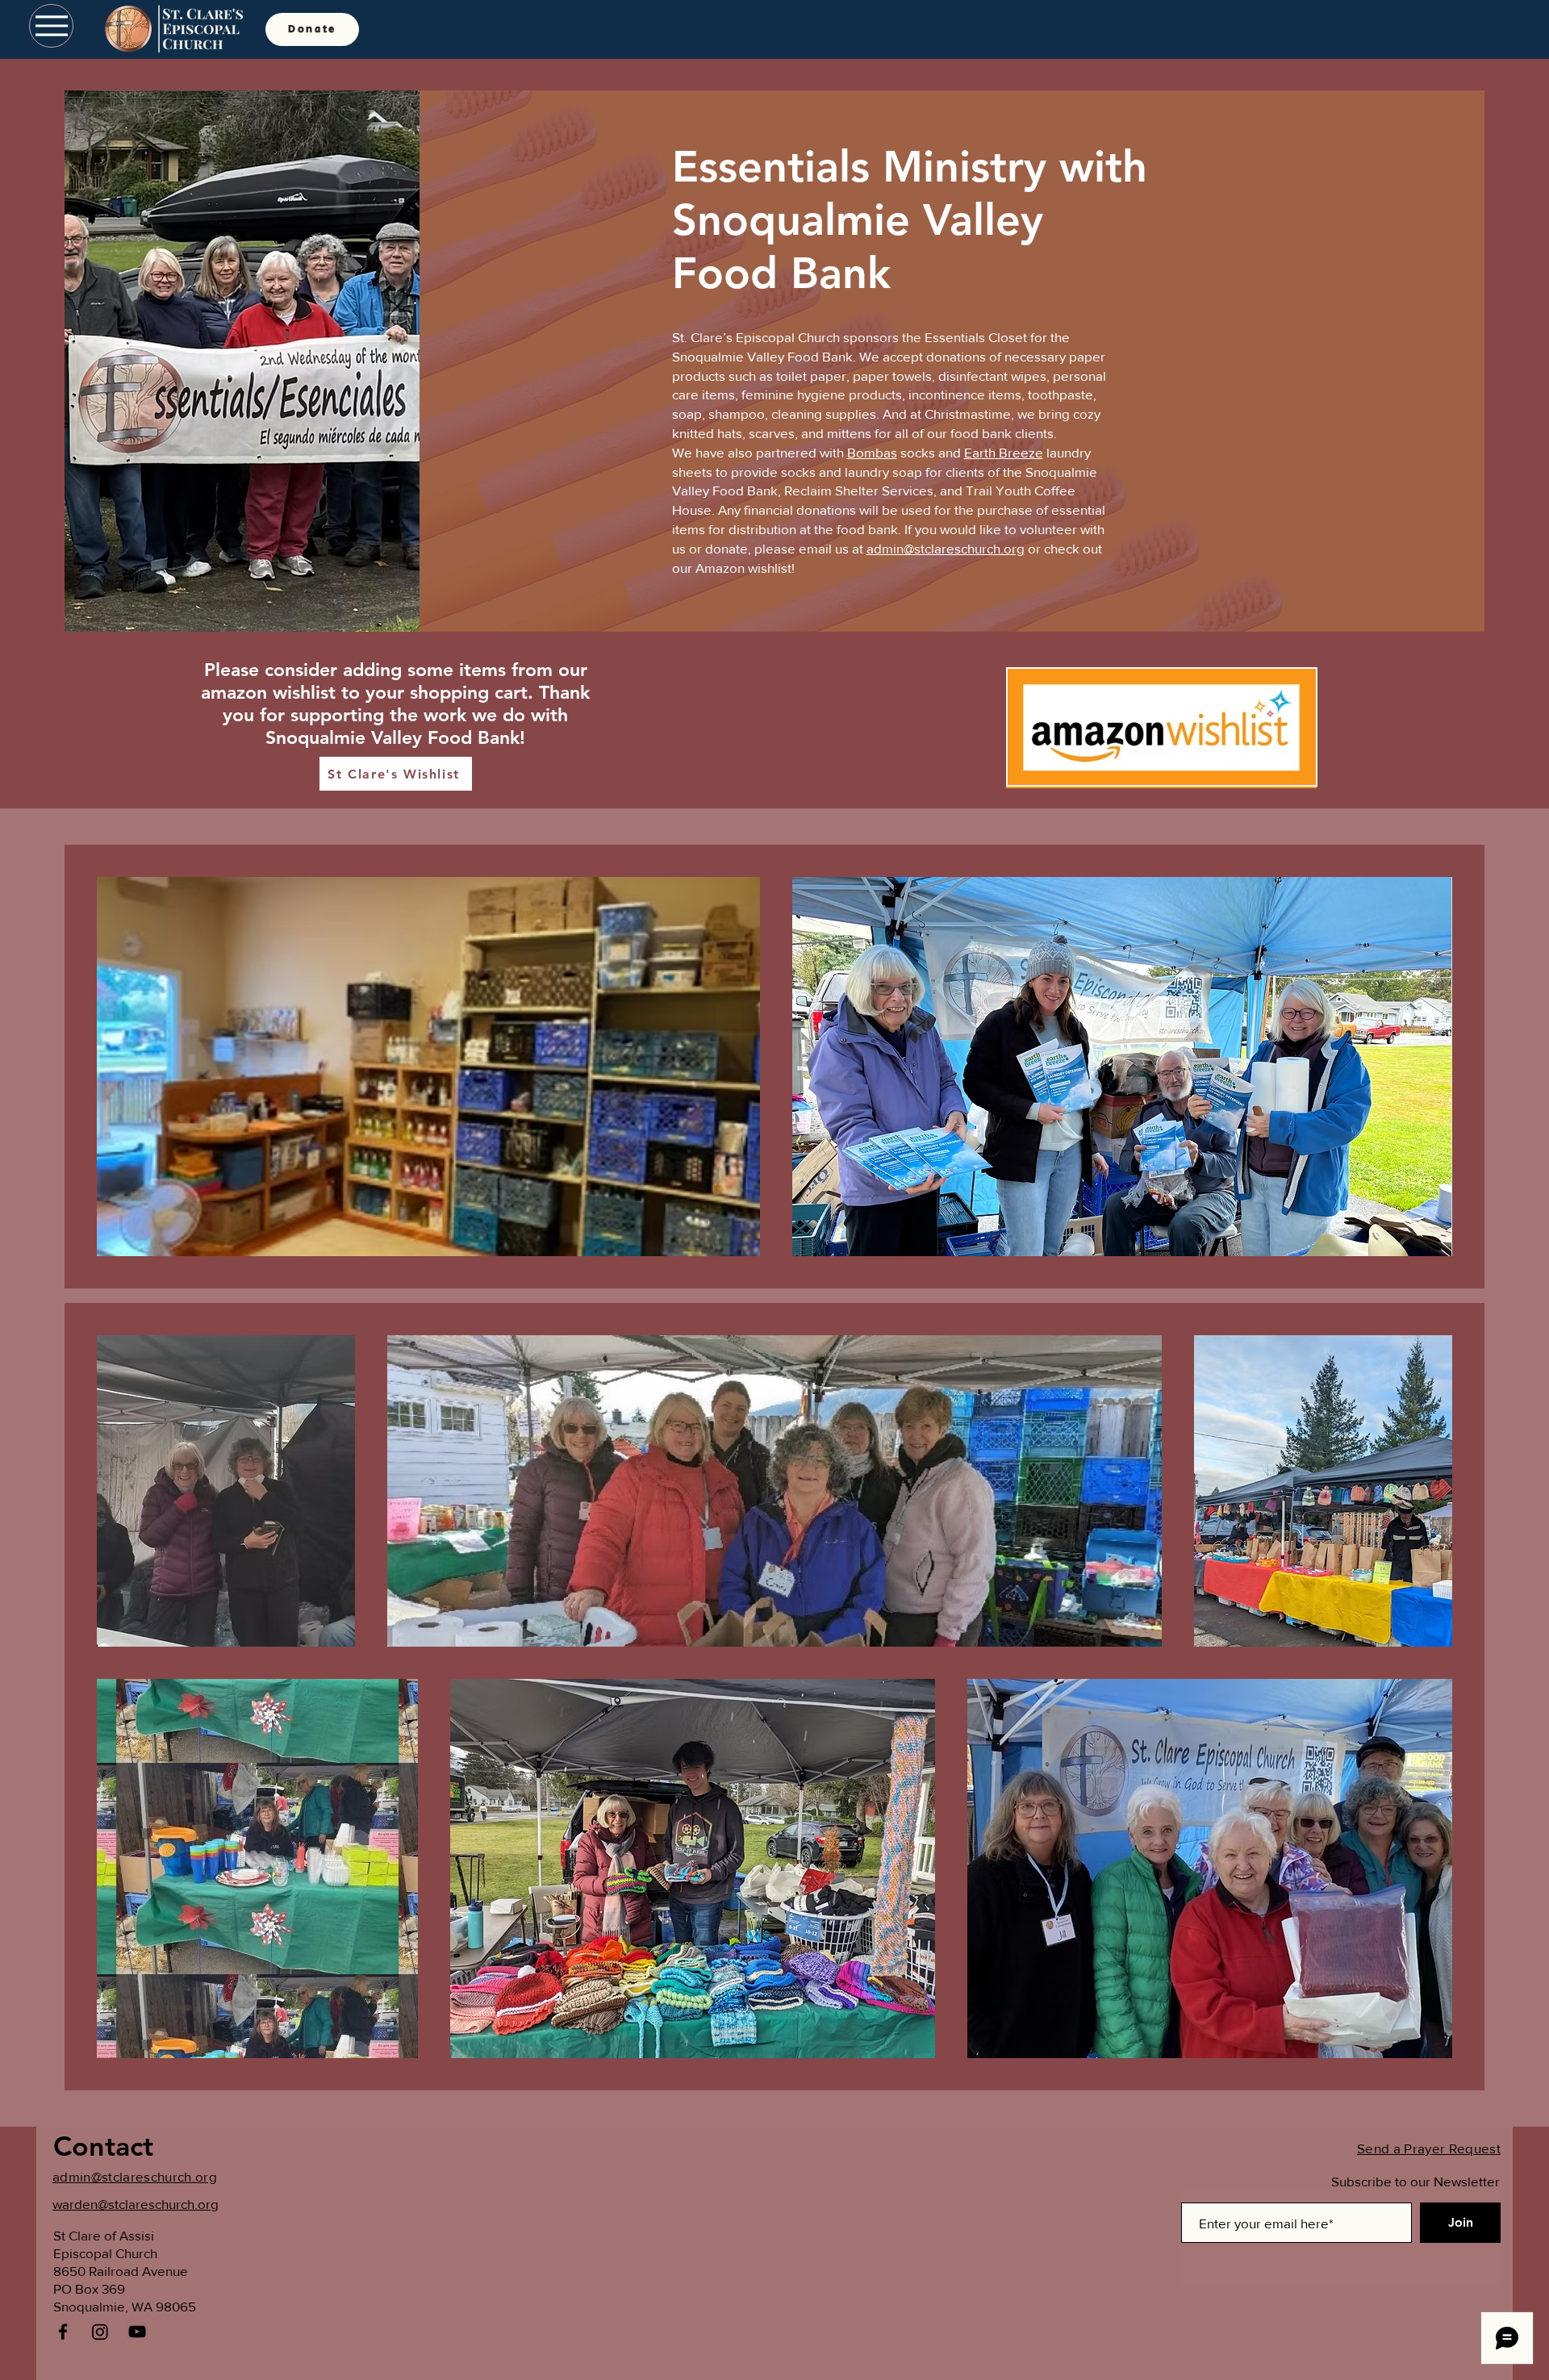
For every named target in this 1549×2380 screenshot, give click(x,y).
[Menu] (51, 26)
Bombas (872, 452)
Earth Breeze (1004, 452)
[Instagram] (100, 2332)
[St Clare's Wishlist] (1162, 727)
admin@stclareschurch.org (946, 548)
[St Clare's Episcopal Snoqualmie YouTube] (137, 2332)
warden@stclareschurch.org (136, 2204)
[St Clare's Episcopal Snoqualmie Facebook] (63, 2332)
